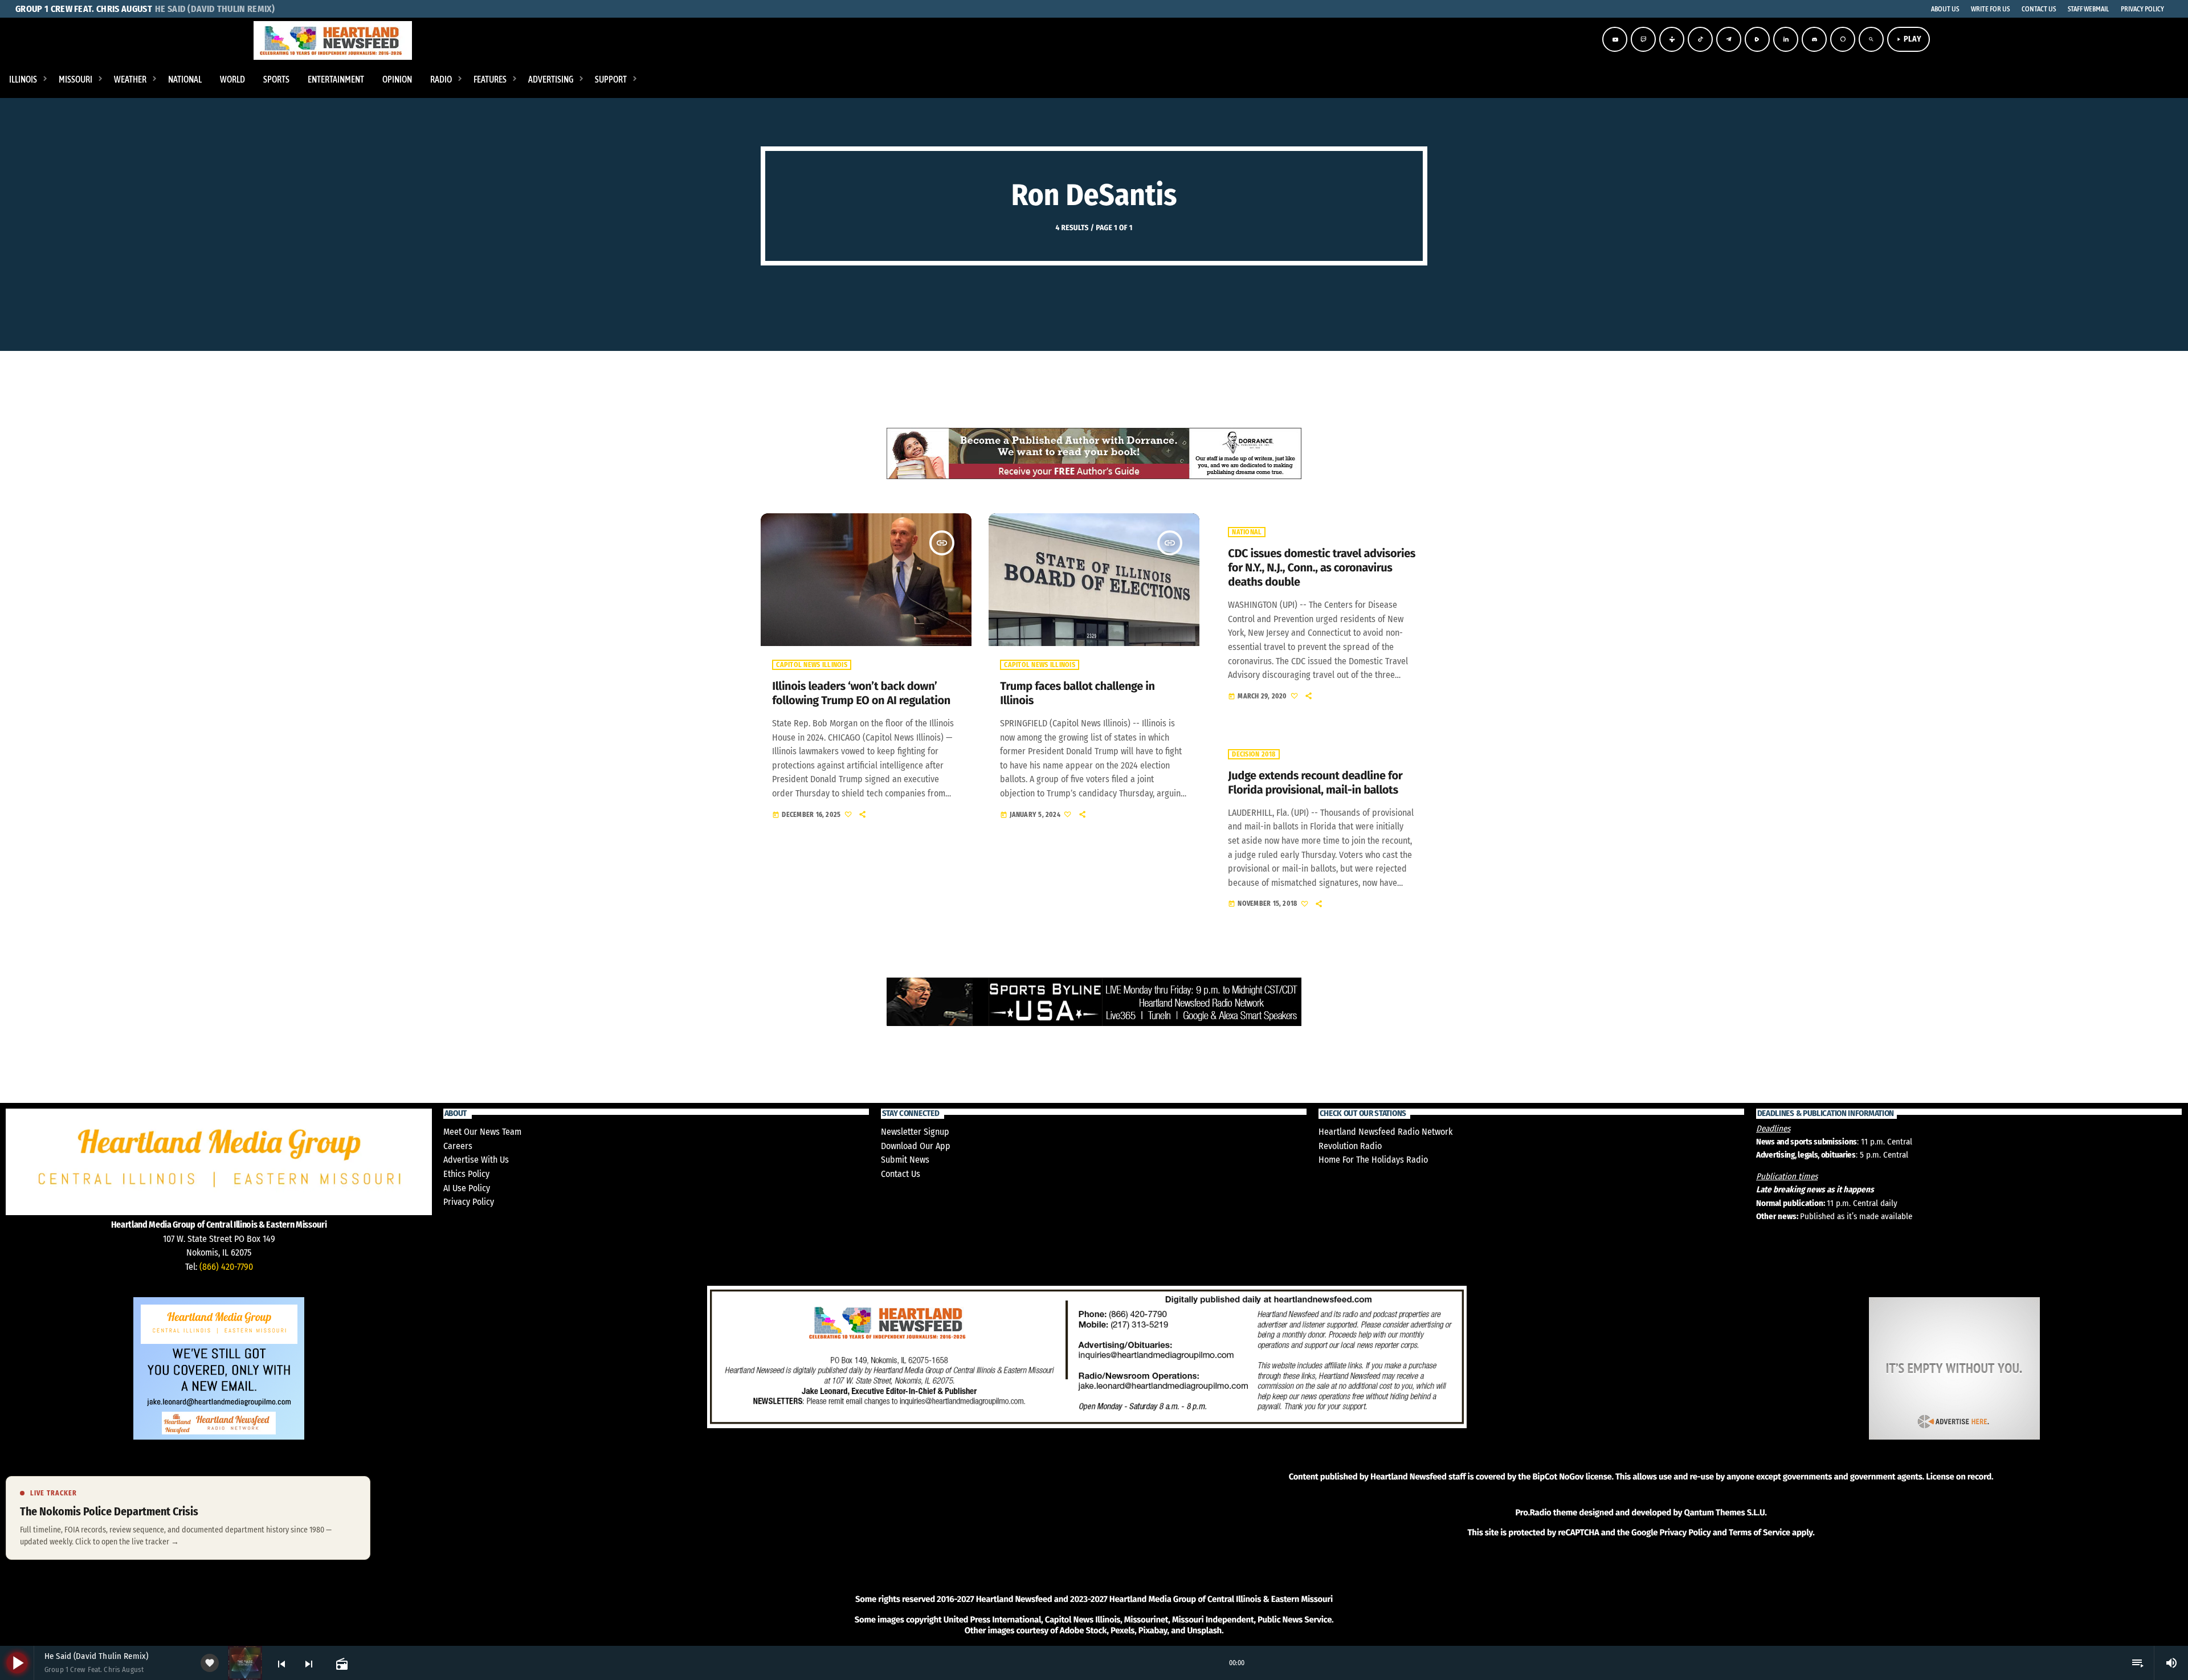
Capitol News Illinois (811, 665)
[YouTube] (1615, 39)
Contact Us (901, 1174)
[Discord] (1814, 39)
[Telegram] (1729, 39)
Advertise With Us (476, 1160)
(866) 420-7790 (226, 1267)
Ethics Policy (466, 1174)
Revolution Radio (1350, 1146)
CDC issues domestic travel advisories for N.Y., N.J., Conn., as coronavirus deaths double (1322, 568)
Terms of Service (1760, 1532)
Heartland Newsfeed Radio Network (1385, 1132)
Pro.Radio (1533, 1513)
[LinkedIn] (1786, 39)
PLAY (1909, 39)
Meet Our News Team (482, 1132)
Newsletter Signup (915, 1132)
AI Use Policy (467, 1188)
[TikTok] (1700, 39)
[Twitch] (1643, 39)
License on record (1959, 1477)
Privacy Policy (469, 1202)
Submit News (905, 1160)
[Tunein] (1672, 39)
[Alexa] (1843, 39)
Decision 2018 (1254, 754)
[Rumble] (1757, 39)
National (1247, 532)
